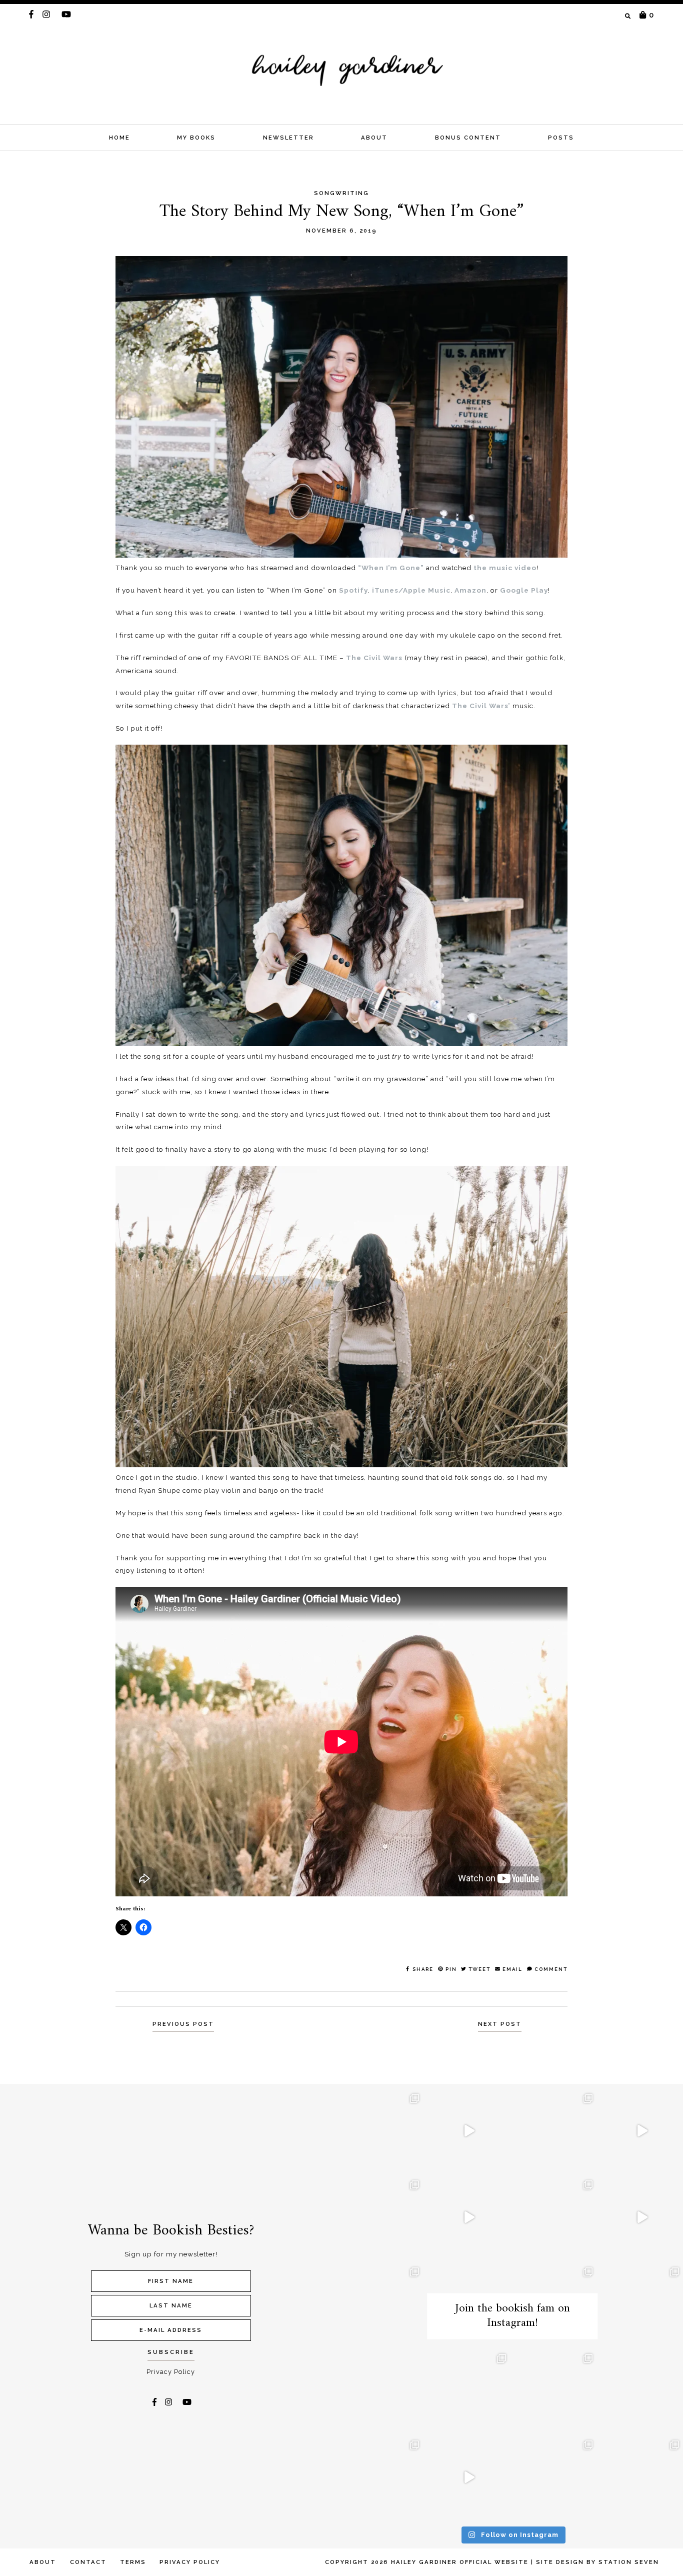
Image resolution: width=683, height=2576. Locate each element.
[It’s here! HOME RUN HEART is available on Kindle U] (382, 2304)
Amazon (470, 590)
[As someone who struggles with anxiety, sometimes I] (642, 2391)
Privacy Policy (171, 2372)
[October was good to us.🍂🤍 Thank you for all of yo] (382, 2217)
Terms (133, 2562)
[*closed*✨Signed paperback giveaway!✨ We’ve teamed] (382, 2391)
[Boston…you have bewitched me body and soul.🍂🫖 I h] (642, 2304)
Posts (561, 138)
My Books (196, 138)
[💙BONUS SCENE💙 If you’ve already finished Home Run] (382, 2131)
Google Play (524, 590)
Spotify (353, 590)
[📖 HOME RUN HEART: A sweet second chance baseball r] (642, 2217)
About (374, 138)
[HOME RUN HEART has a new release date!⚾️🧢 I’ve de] (642, 2477)
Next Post (500, 2024)
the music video (505, 568)
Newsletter (288, 138)
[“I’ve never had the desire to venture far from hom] (382, 2477)
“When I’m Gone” (391, 568)
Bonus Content (468, 138)
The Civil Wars (374, 658)
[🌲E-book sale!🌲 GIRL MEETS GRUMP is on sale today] (556, 2477)
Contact (88, 2562)
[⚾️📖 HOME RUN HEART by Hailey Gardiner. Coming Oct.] (469, 2477)
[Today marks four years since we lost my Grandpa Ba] (556, 2217)
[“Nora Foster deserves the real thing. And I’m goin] (556, 2391)
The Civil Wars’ (481, 706)
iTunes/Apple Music (411, 590)
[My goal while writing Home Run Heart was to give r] (642, 2131)
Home (119, 138)
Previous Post (183, 2024)
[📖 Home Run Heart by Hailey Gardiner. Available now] (469, 2217)
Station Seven (629, 2562)
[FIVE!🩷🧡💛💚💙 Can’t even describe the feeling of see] (469, 2131)
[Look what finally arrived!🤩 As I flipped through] (556, 2131)
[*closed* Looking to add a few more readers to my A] (469, 2391)
